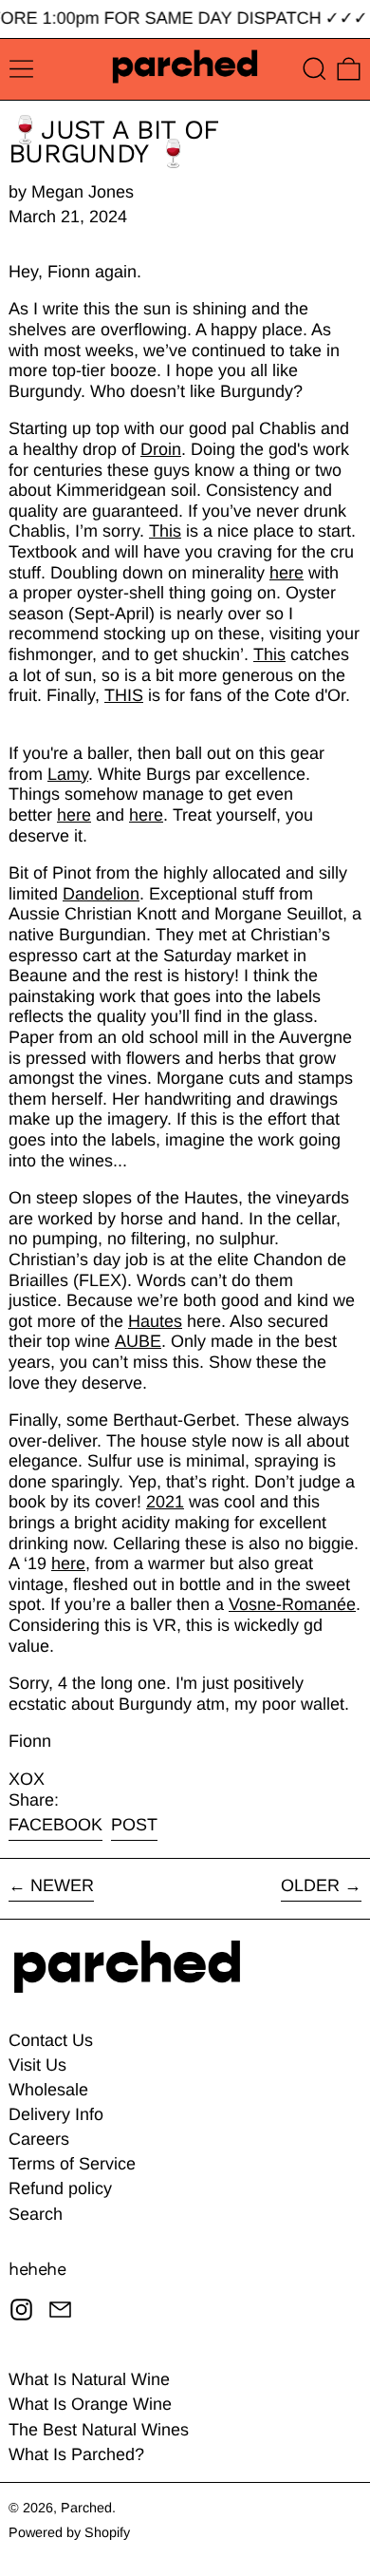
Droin (161, 449)
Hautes (155, 1321)
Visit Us (37, 2065)
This (165, 531)
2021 (165, 1502)
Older (310, 1885)
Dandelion (101, 894)
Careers (39, 2139)
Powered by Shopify (69, 2532)
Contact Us (51, 2040)
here (287, 573)
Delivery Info (56, 2114)
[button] (314, 69)
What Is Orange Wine (90, 2404)
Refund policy (60, 2188)
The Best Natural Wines (99, 2430)
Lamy (68, 774)
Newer (62, 1885)
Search (36, 2214)
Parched (86, 2508)
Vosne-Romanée (292, 1604)
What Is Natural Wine (89, 2379)
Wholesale (48, 2090)
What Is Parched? (76, 2454)
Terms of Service (72, 2164)
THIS (124, 695)
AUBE (138, 1341)
